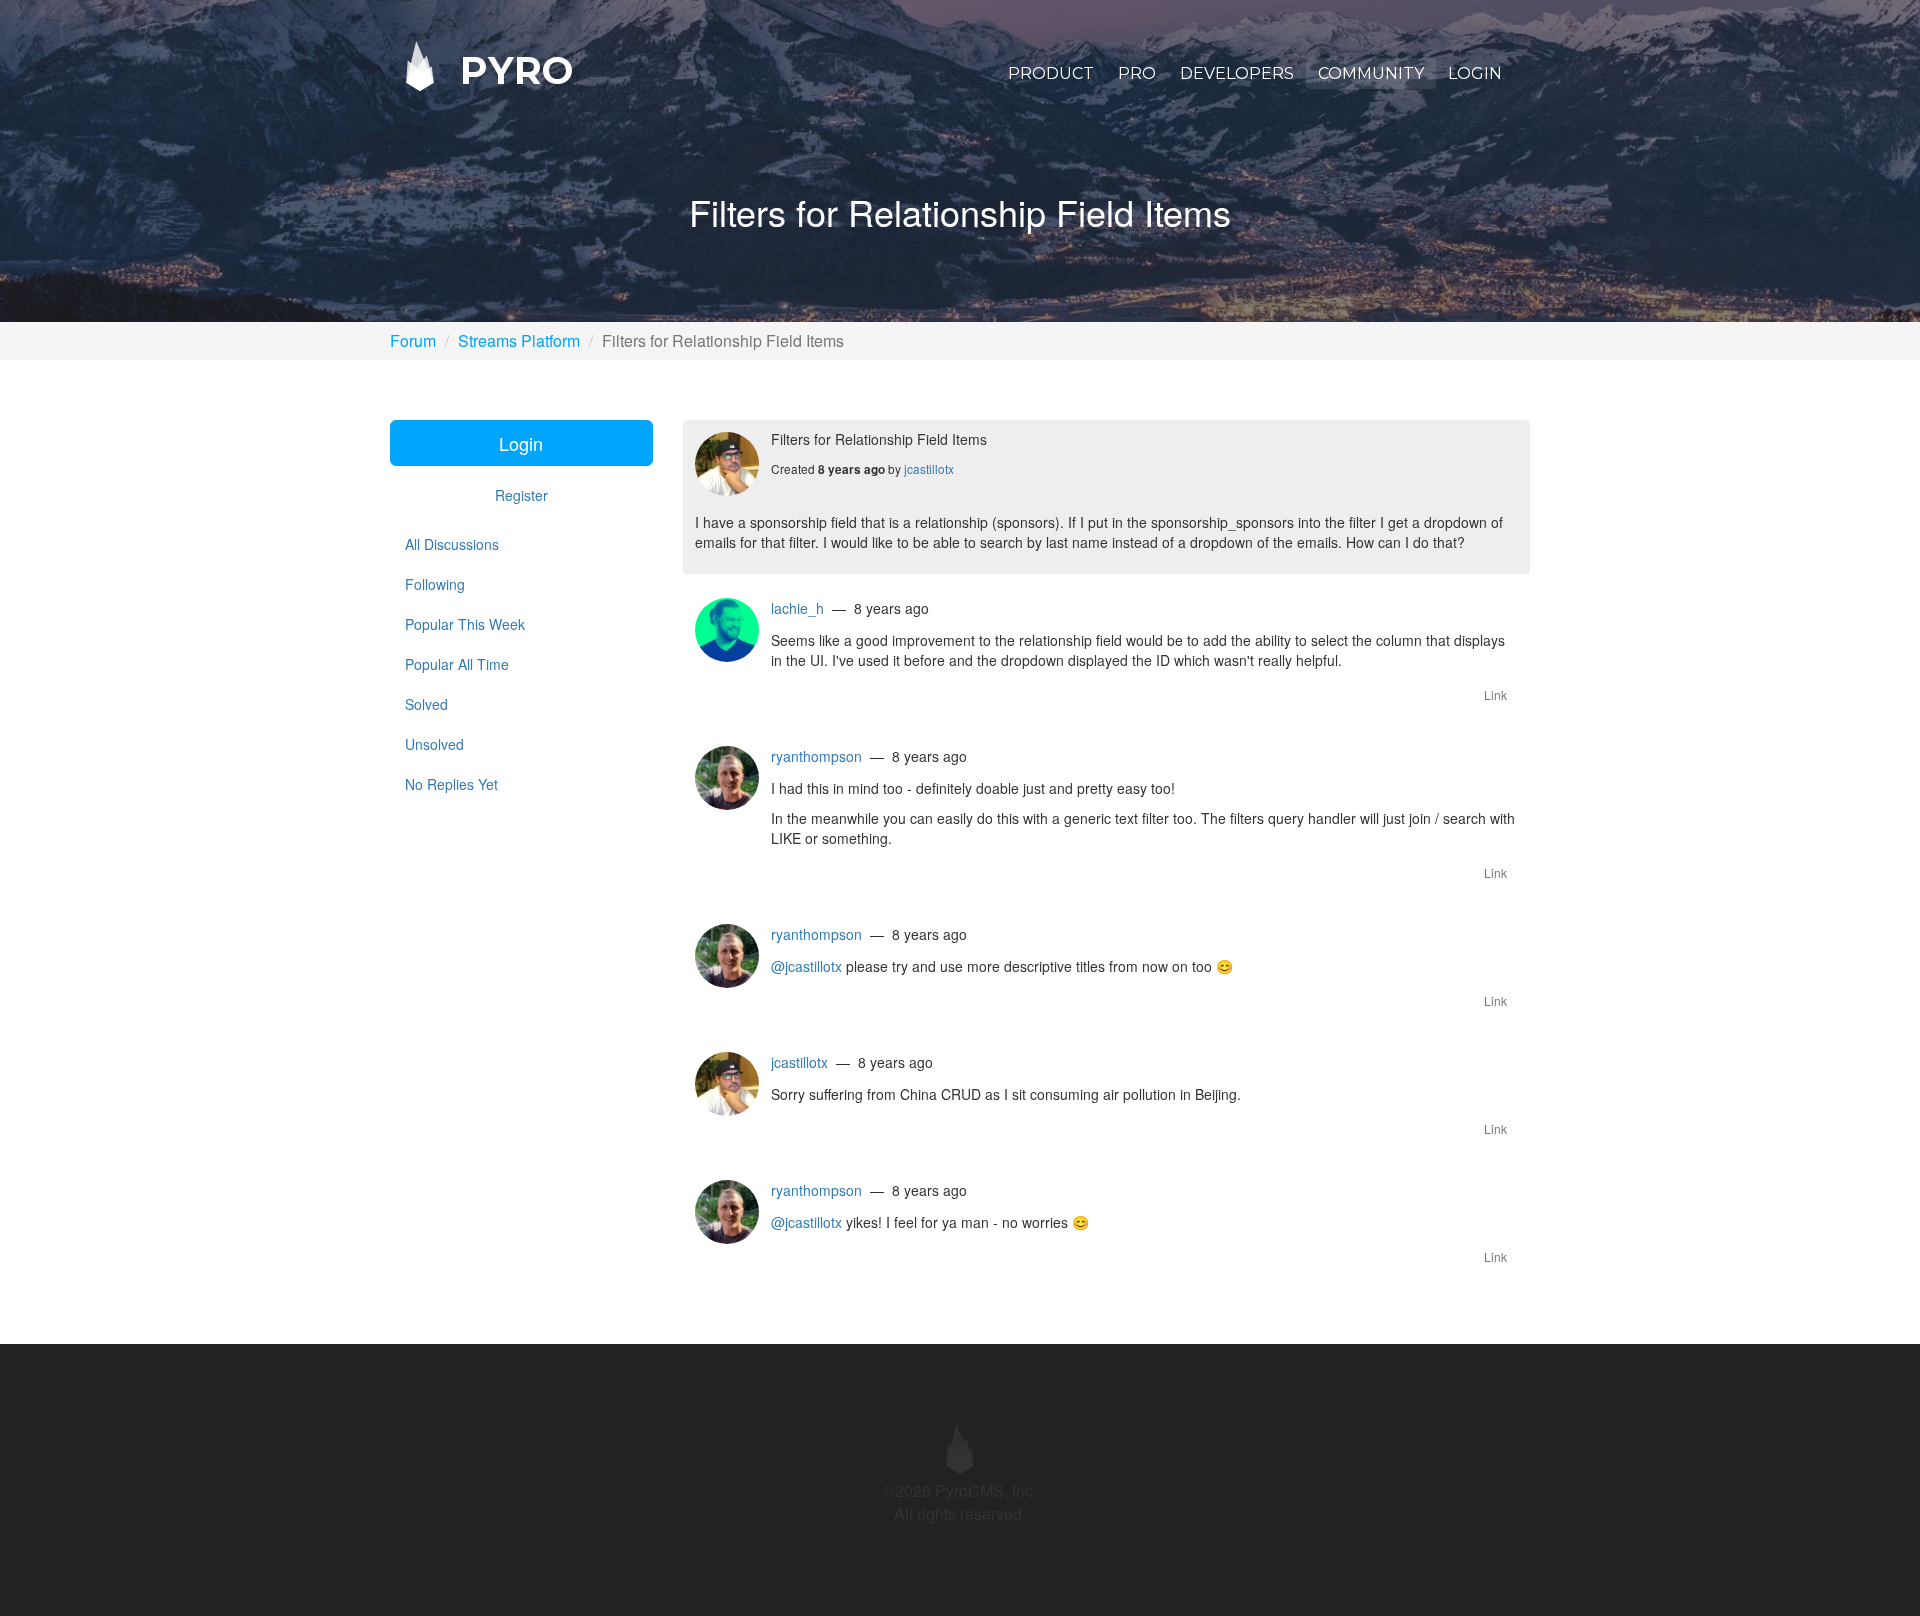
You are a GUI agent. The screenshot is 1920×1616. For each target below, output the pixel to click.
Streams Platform (519, 340)
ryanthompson (816, 756)
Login (1475, 73)
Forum (413, 340)
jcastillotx (929, 468)
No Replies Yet (451, 784)
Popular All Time (457, 664)
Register (521, 495)
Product (1051, 73)
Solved (426, 704)
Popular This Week (465, 624)
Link (1495, 694)
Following (435, 584)
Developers (1237, 73)
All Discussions (452, 544)
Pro (1137, 73)
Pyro (511, 69)
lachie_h (797, 608)
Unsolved (434, 744)
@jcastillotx (806, 966)
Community (1371, 73)
